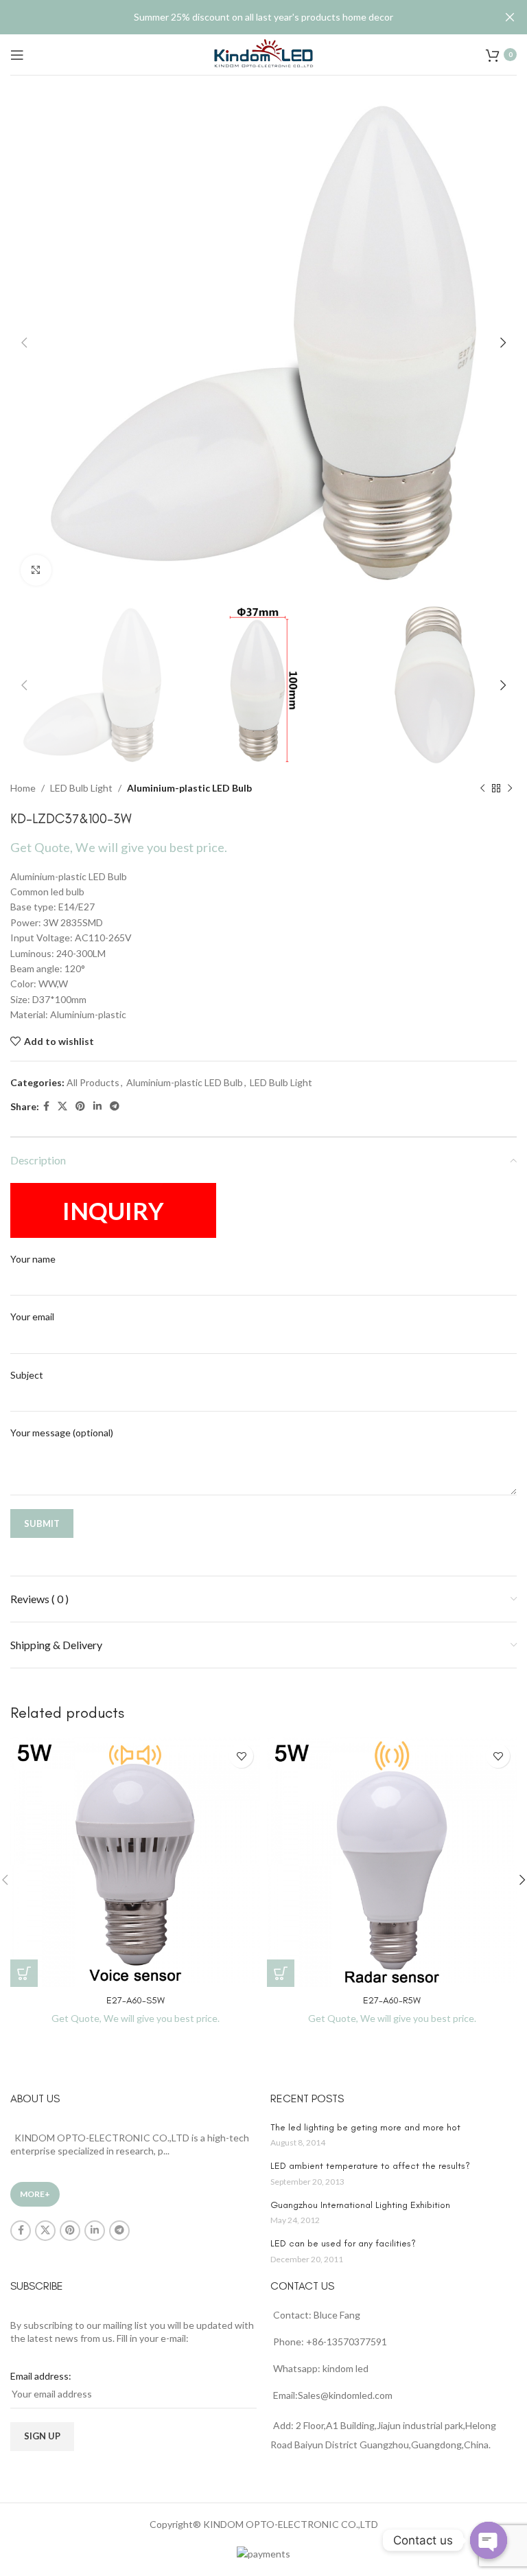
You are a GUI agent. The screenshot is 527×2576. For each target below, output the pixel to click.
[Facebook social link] (46, 1106)
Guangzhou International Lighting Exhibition (360, 2205)
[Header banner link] (243, 17)
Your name (33, 1259)
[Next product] (510, 789)
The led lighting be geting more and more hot (365, 2127)
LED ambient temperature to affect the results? (370, 2166)
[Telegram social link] (115, 1106)
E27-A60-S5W (136, 2000)
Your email (32, 1316)
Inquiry (113, 1210)
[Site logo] (263, 53)
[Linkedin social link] (97, 1106)
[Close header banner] (510, 17)
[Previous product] (482, 789)
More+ (35, 2194)
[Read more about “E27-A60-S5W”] (24, 1973)
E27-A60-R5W (392, 2000)
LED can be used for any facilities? (343, 2243)
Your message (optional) (62, 1433)
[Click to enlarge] (36, 570)
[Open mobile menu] (17, 55)
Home (23, 788)
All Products (93, 1082)
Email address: (41, 2376)
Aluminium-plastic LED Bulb (189, 788)
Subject (27, 1375)
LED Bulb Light (81, 788)
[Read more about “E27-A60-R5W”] (281, 1973)
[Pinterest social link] (80, 1106)
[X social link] (62, 1106)
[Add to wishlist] (241, 1756)
